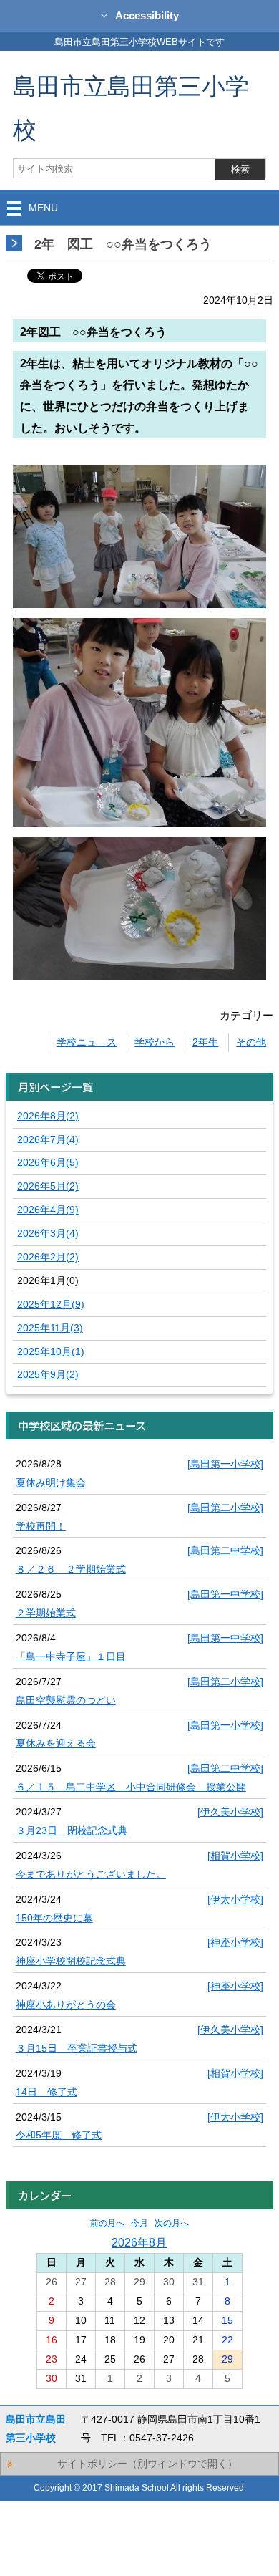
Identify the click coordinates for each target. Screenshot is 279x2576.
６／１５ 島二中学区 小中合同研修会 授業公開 (131, 1787)
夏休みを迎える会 (56, 1743)
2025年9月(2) (48, 1374)
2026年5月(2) (48, 1186)
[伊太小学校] (235, 1899)
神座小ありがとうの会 (66, 2005)
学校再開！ (41, 1526)
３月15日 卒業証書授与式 (77, 2048)
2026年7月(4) (48, 1139)
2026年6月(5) (48, 1162)
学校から (155, 1042)
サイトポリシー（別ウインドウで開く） (147, 2464)
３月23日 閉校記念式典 (72, 1830)
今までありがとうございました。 (91, 1874)
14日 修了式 (46, 2092)
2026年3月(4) (48, 1233)
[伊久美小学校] (230, 1812)
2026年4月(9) (48, 1210)
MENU (43, 208)
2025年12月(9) (51, 1304)
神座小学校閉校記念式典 (71, 1961)
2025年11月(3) (50, 1328)
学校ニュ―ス (87, 1042)
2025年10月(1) (51, 1351)
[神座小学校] (235, 1942)
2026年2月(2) (48, 1257)
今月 (139, 2223)
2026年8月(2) (48, 1116)
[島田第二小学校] (225, 1508)
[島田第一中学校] (225, 1594)
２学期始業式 (46, 1613)
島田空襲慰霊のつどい (66, 1700)
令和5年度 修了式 (59, 2135)
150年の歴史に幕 (54, 1918)
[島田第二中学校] (225, 1550)
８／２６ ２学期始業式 (71, 1569)
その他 (251, 1042)
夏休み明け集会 (51, 1482)
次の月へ (172, 2223)
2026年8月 (139, 2242)
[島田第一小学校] (225, 1464)
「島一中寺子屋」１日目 (71, 1656)
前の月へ (107, 2223)
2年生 (205, 1042)
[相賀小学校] (235, 1856)
